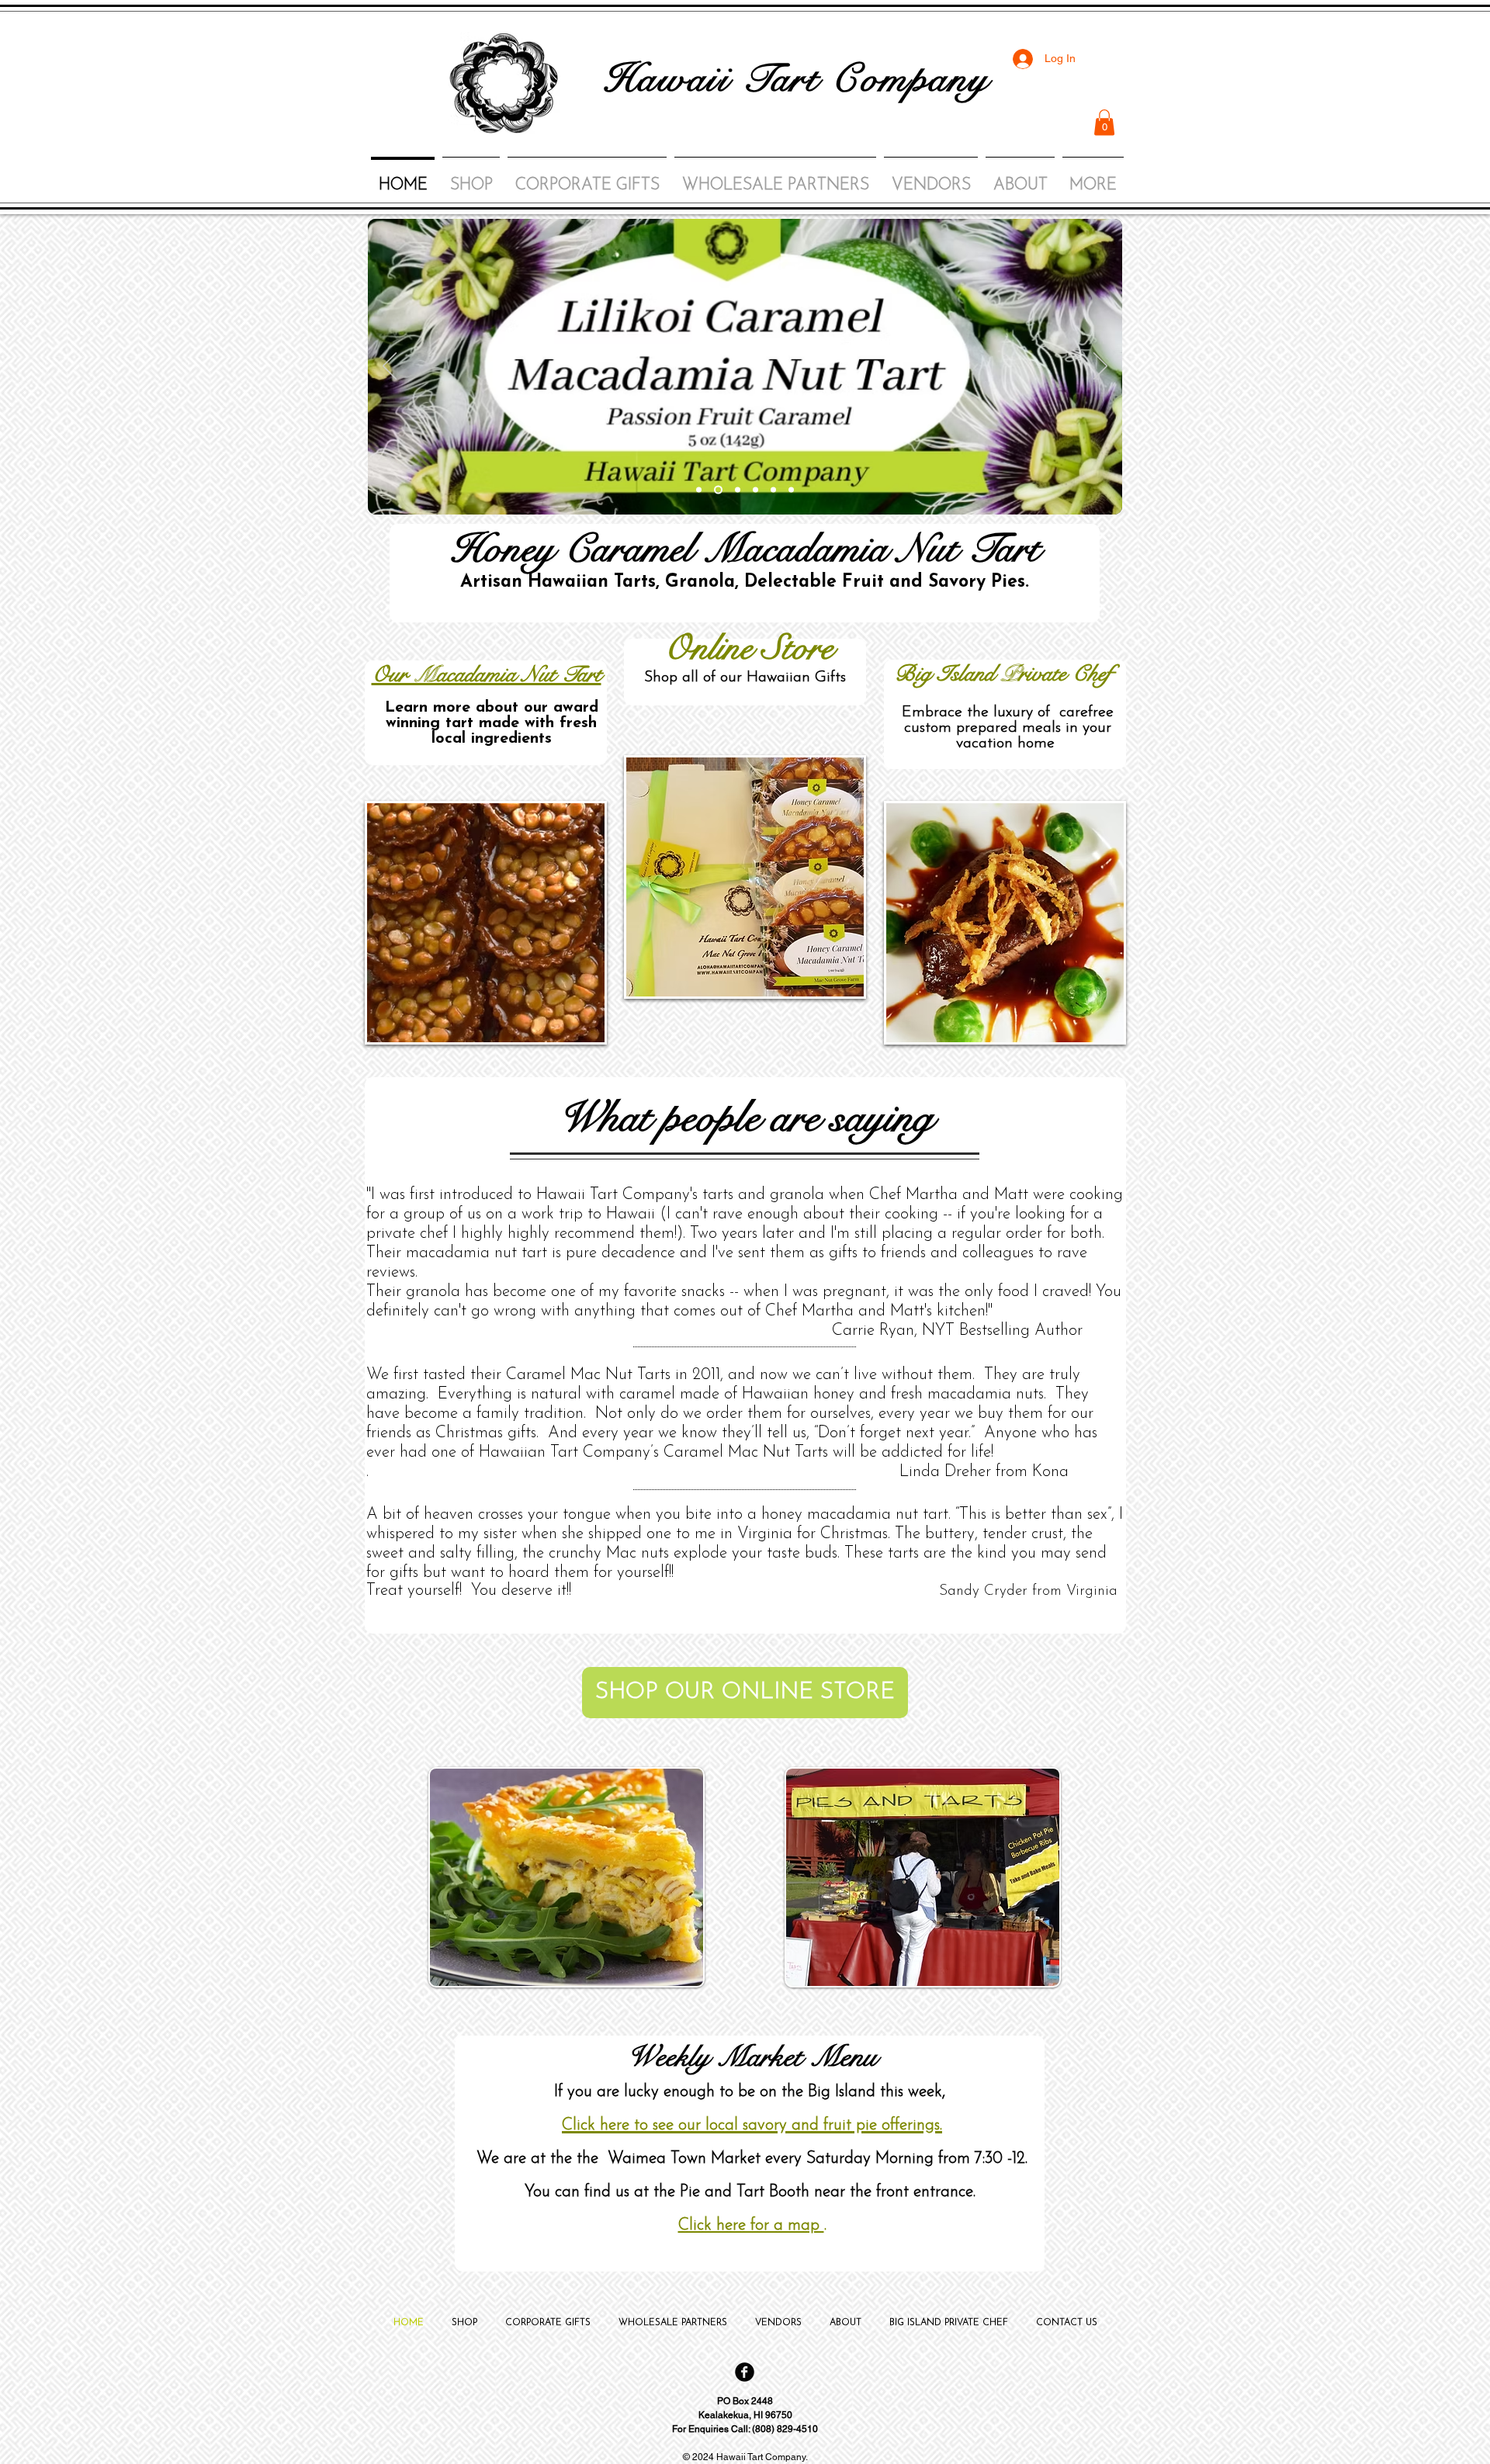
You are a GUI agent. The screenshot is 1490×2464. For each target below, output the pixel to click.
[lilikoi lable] (718, 490)
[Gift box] (755, 490)
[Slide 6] (738, 490)
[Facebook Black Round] (745, 2372)
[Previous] (390, 367)
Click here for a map (751, 2225)
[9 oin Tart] (791, 490)
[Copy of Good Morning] (773, 490)
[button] (1104, 122)
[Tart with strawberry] (699, 490)
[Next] (1100, 367)
